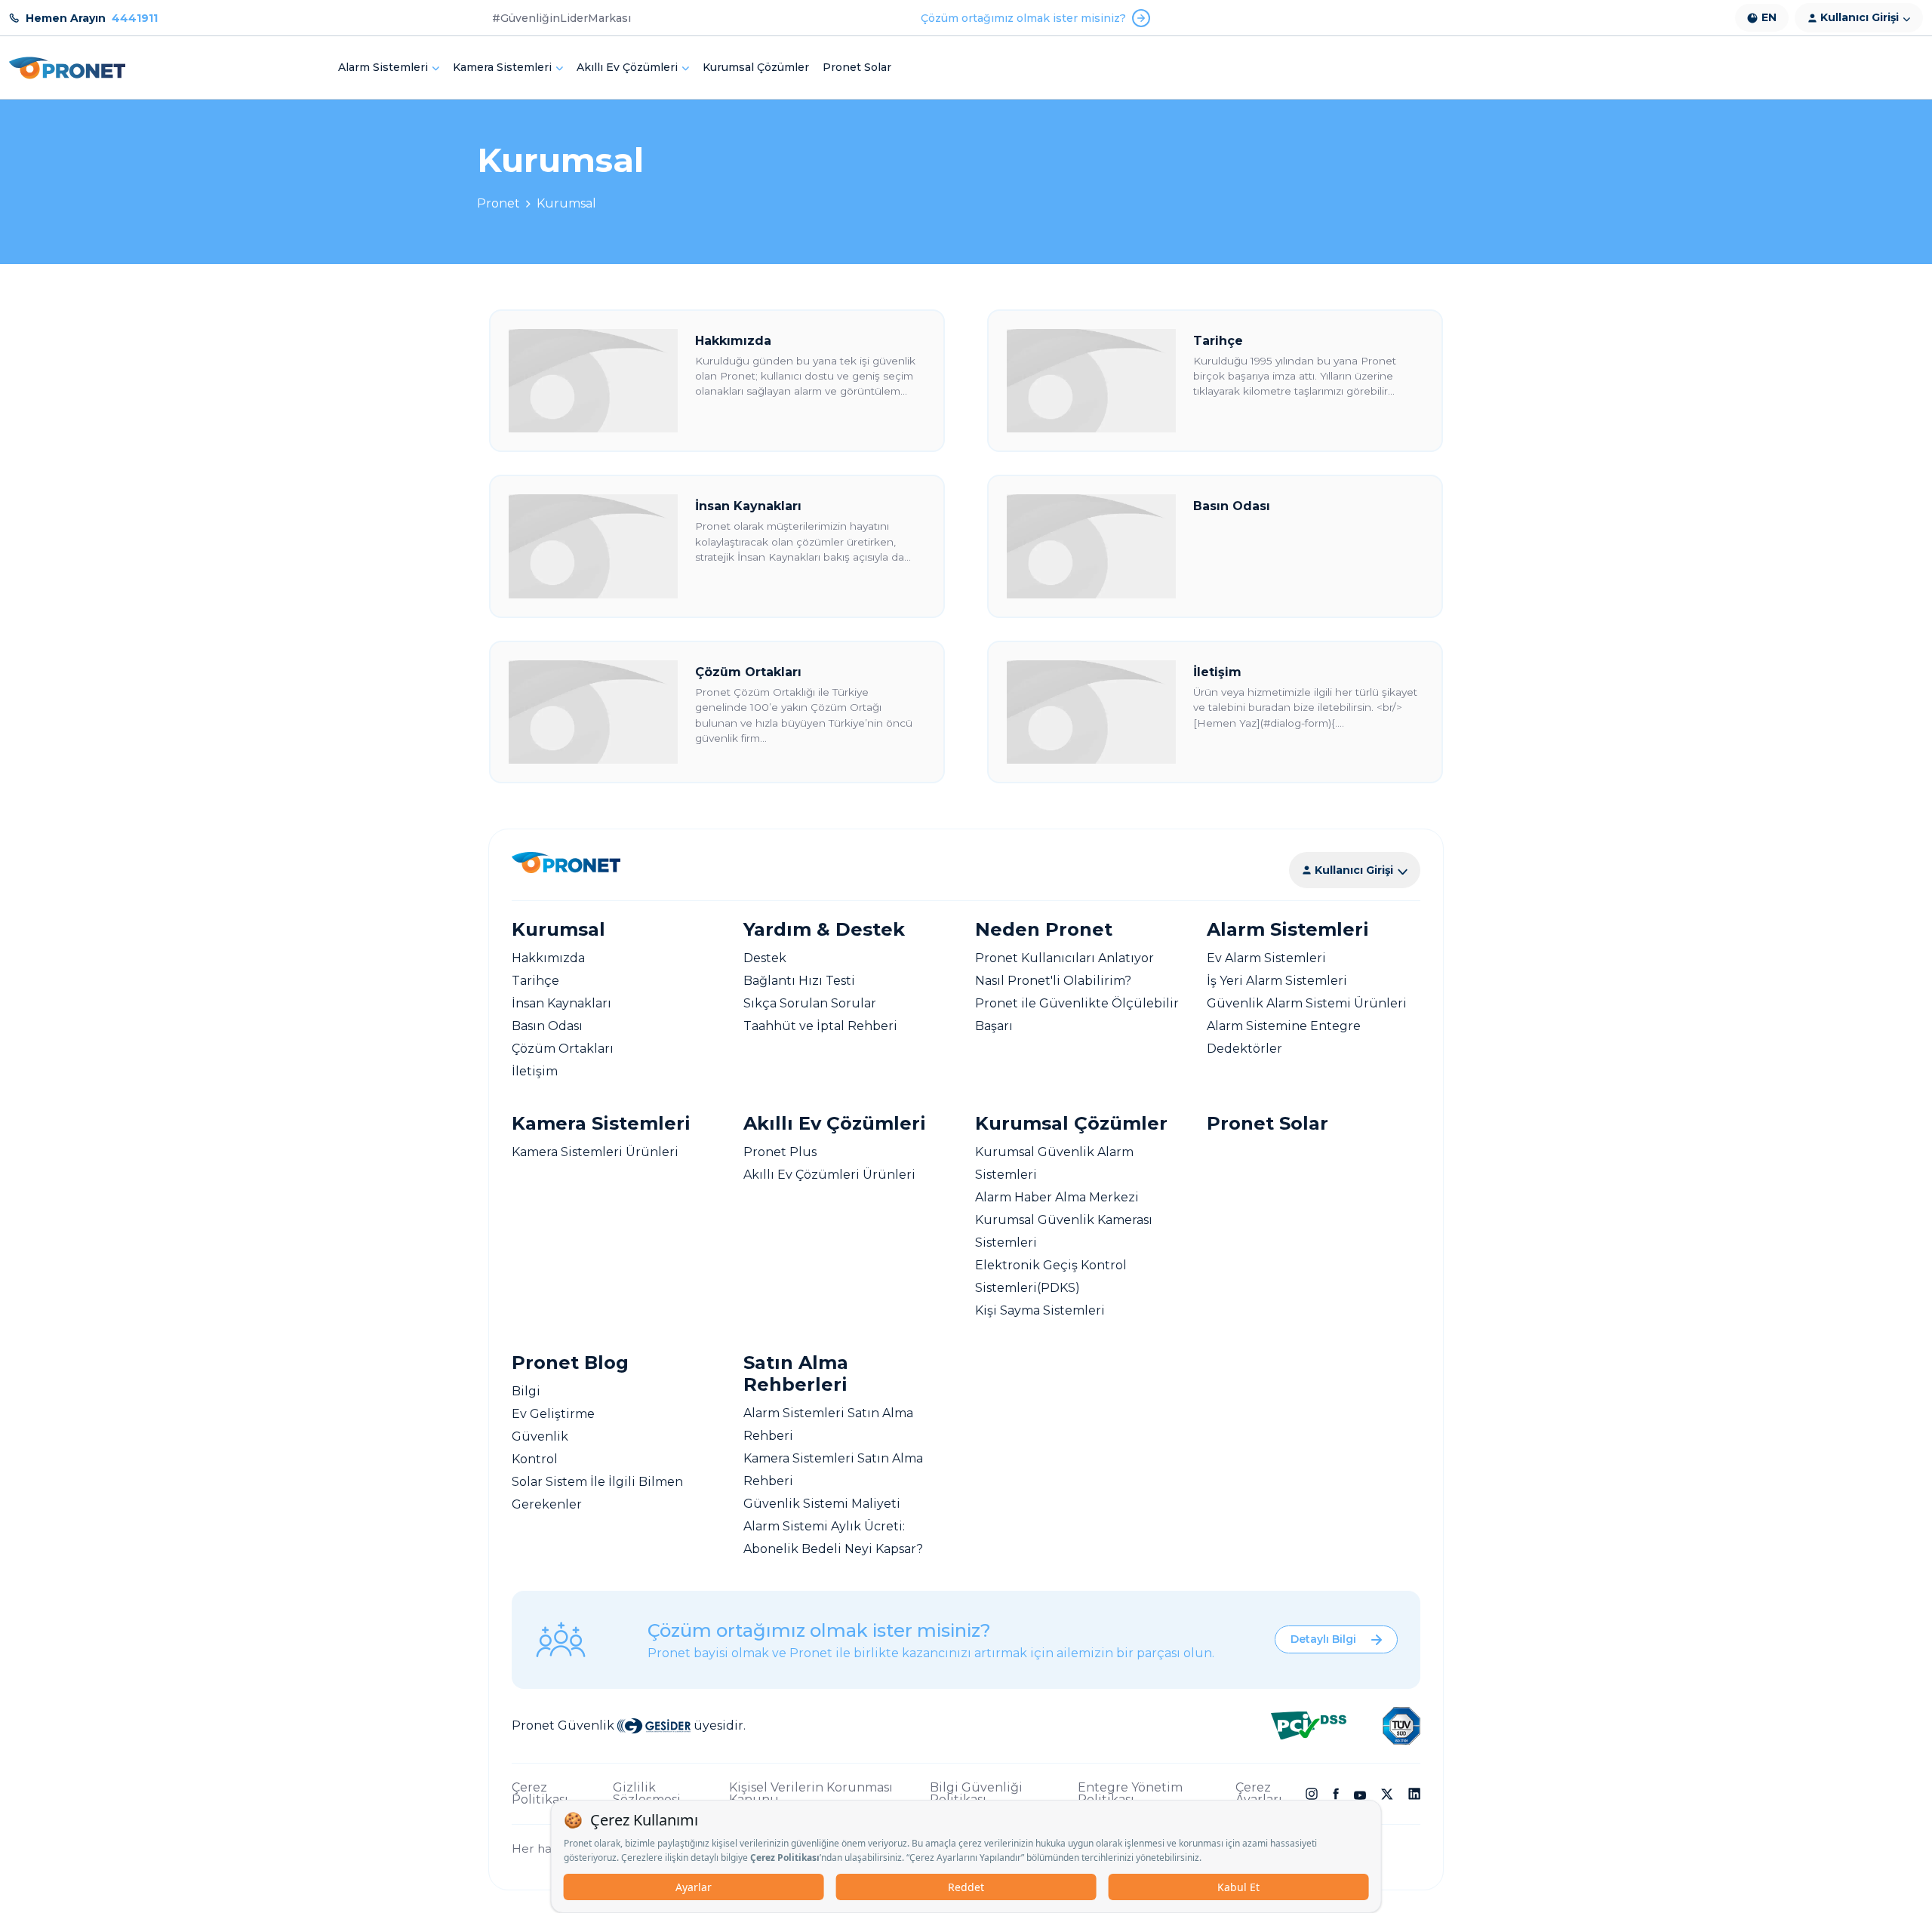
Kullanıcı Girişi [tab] (1860, 17)
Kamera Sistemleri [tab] (502, 67)
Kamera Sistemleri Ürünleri (595, 1152)
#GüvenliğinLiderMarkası (561, 18)
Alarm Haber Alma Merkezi (1057, 1197)
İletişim (535, 1071)
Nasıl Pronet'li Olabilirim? (1053, 981)
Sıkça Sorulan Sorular (810, 1003)
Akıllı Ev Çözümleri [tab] (627, 67)
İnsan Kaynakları (561, 1003)
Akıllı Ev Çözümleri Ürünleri (829, 1175)
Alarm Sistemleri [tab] (383, 67)
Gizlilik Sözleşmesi (647, 1794)
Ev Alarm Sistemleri (1266, 958)
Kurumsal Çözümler (756, 67)
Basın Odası (547, 1026)
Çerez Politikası (540, 1794)
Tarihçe (535, 981)
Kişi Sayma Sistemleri (1040, 1310)
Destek (765, 958)
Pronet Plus (780, 1152)
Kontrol (535, 1459)
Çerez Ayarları (1259, 1794)
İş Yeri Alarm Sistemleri (1277, 981)
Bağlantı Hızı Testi (799, 981)
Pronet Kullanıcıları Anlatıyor (1064, 958)
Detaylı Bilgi (1323, 1639)
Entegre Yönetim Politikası (1130, 1794)
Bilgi (526, 1391)
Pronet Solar (857, 67)
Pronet (498, 203)
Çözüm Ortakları (563, 1049)
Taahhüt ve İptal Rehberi (820, 1026)
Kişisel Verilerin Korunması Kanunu (811, 1794)
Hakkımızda (548, 958)
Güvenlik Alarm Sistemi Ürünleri (1307, 1003)
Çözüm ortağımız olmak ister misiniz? (1023, 18)
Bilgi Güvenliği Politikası (976, 1794)
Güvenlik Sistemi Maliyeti (822, 1504)
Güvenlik (540, 1436)
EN (1769, 17)
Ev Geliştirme (553, 1414)
